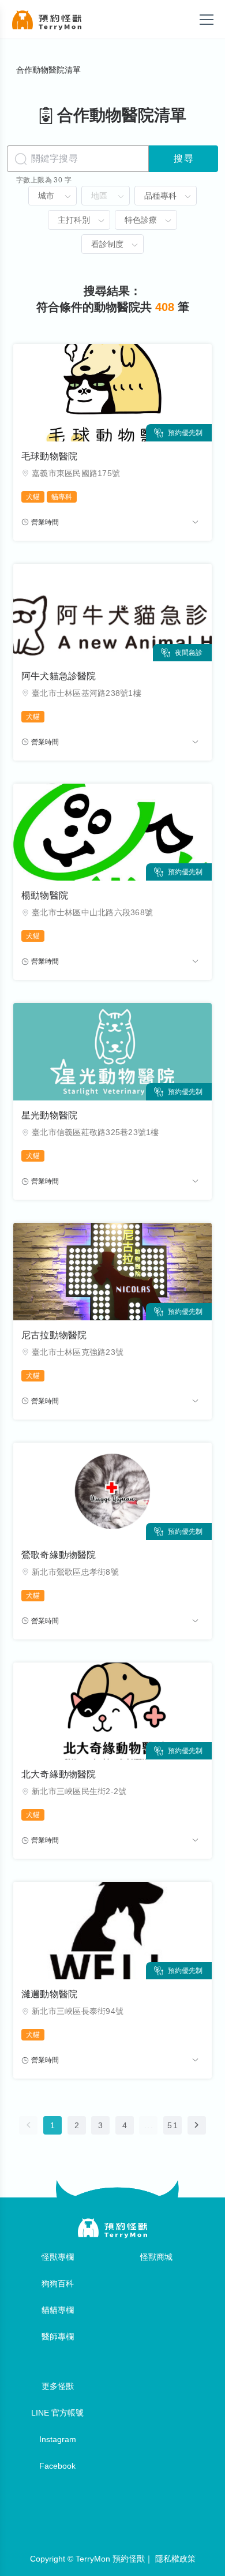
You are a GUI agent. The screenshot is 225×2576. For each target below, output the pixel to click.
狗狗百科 (58, 2283)
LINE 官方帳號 (57, 2413)
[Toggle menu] (207, 20)
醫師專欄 (58, 2337)
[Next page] (197, 2125)
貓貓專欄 (58, 2310)
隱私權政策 (175, 2559)
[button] (67, 197)
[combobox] (52, 196)
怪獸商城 (156, 2257)
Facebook (57, 2466)
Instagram (58, 2439)
